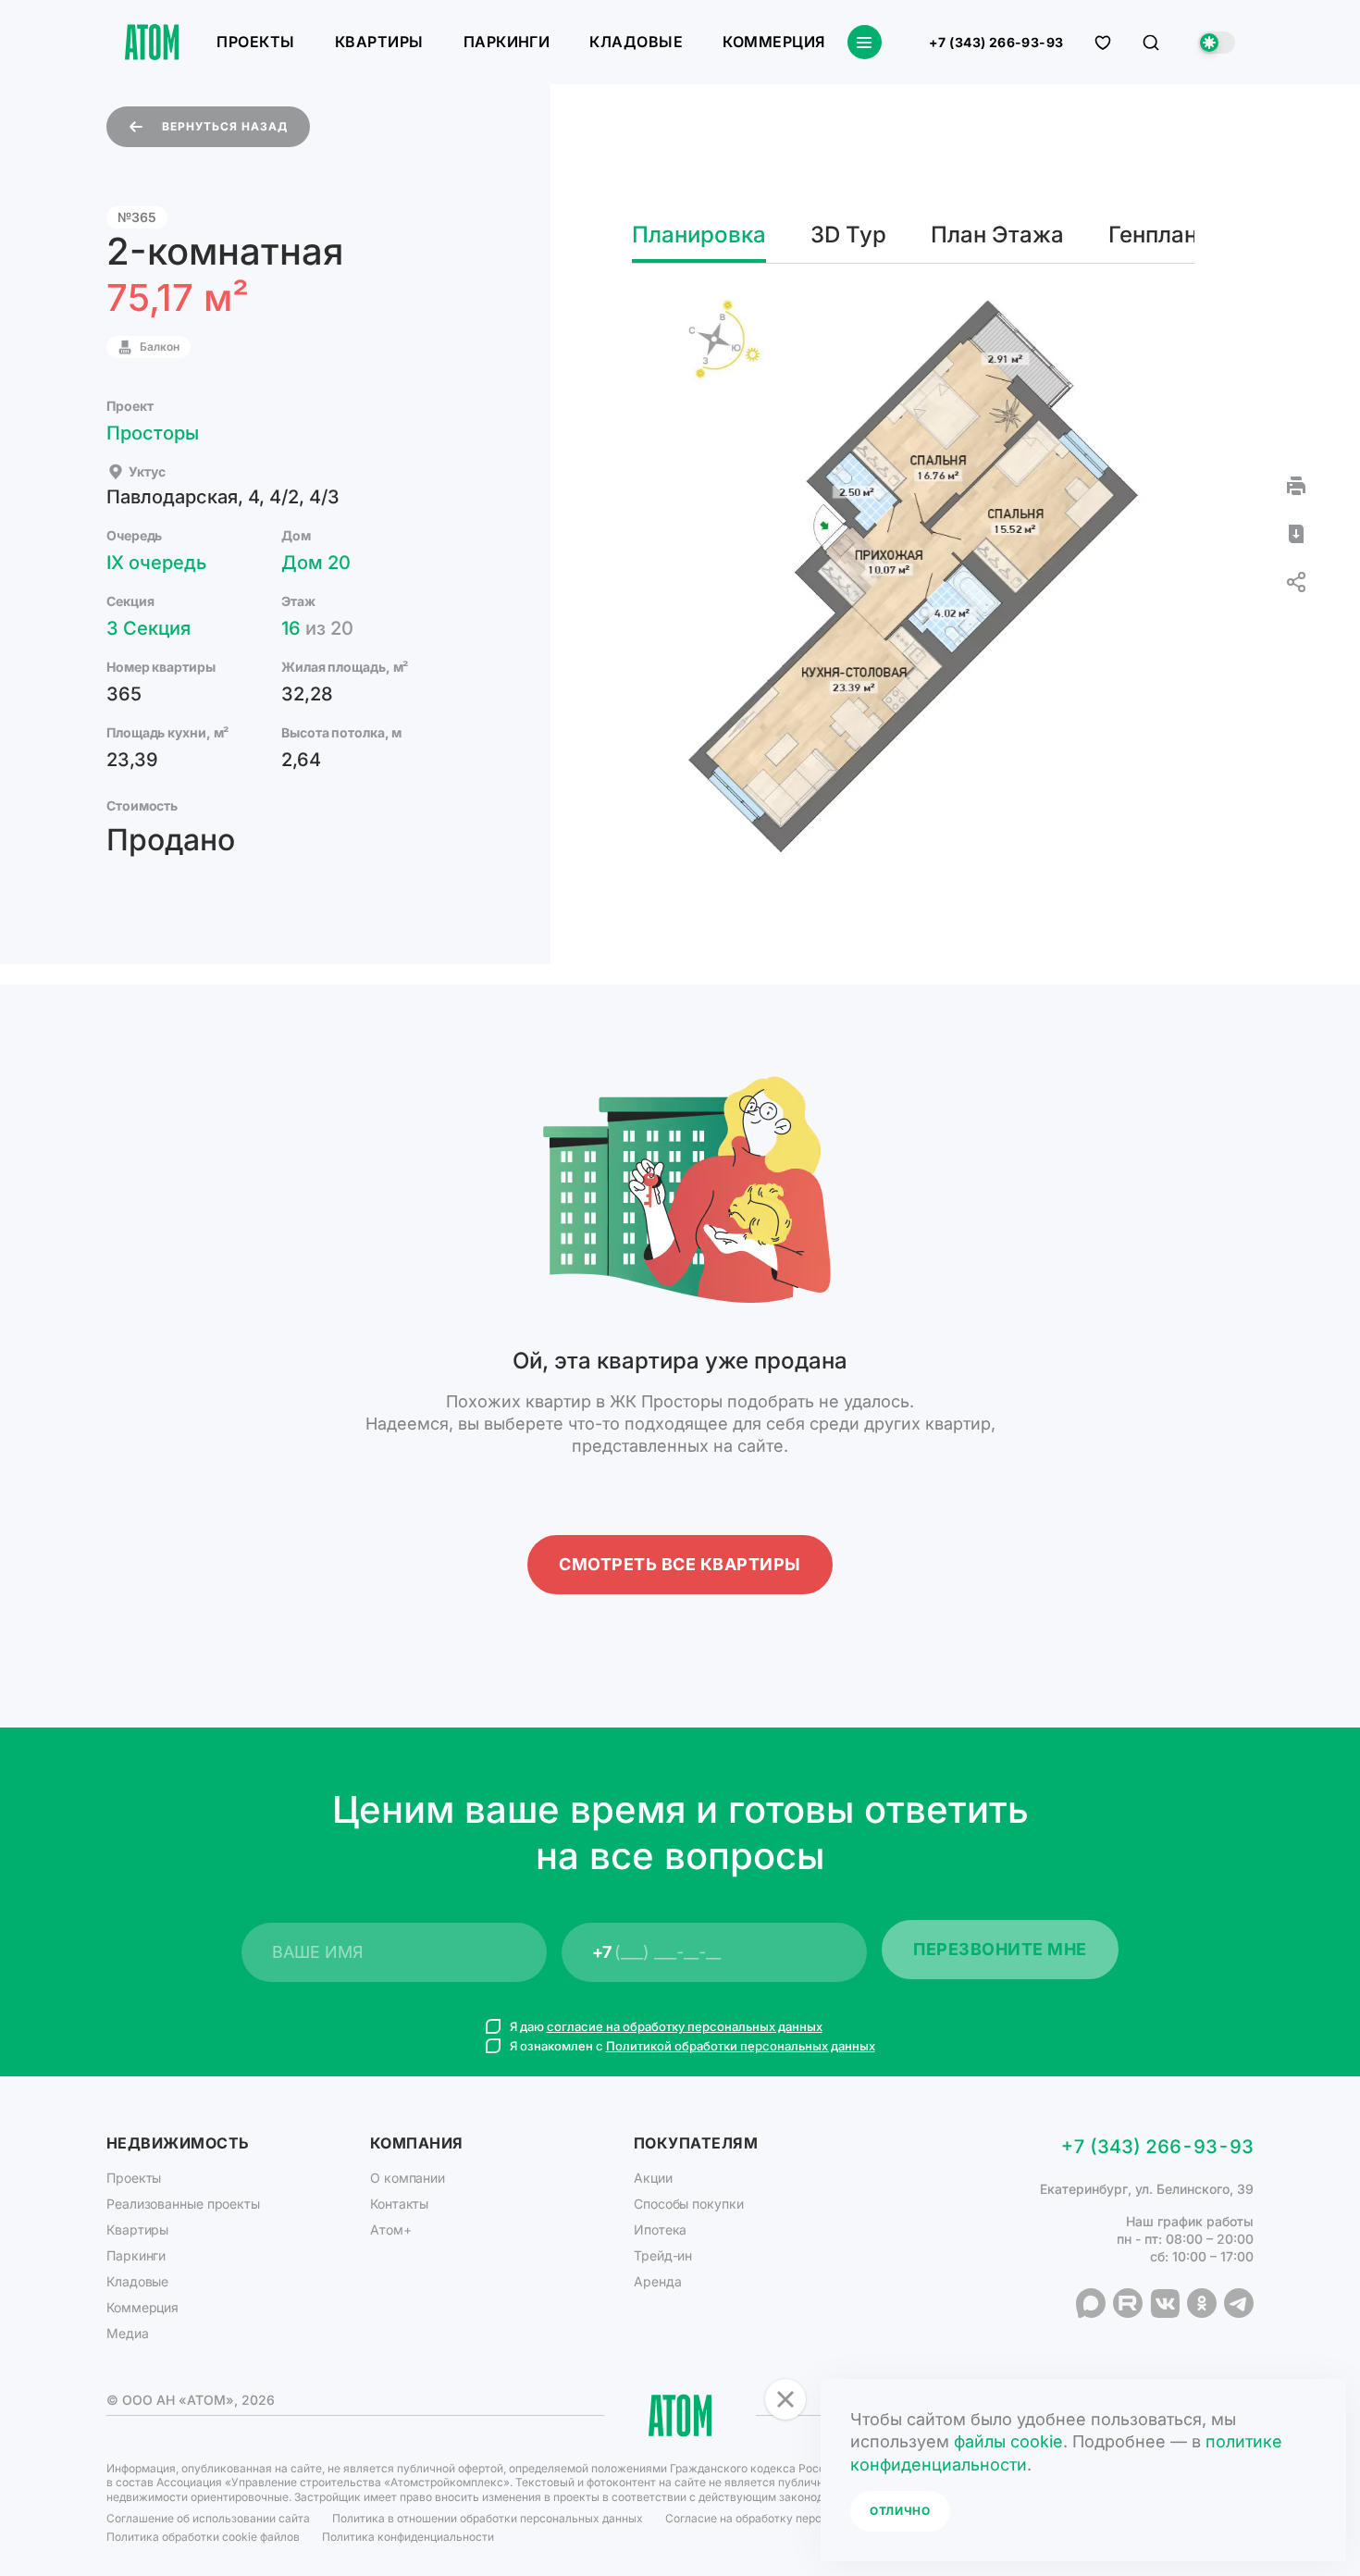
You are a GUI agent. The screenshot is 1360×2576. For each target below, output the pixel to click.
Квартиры (379, 42)
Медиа (128, 2333)
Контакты (399, 2204)
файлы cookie (1008, 2441)
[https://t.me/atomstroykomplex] (1239, 2303)
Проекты (255, 42)
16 (317, 628)
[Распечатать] (1296, 486)
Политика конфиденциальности (408, 2537)
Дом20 (316, 563)
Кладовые (636, 42)
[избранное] (1103, 43)
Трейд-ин (663, 2255)
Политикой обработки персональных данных (741, 2046)
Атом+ (391, 2229)
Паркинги (507, 42)
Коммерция (773, 42)
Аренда (657, 2281)
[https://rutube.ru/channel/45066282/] (1128, 2303)
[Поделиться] (1296, 582)
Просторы (153, 433)
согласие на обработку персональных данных (685, 2026)
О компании (408, 2178)
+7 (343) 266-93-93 (996, 43)
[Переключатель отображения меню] (865, 42)
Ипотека (660, 2229)
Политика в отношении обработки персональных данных (488, 2518)
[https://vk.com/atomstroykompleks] (1165, 2303)
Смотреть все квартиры (680, 1564)
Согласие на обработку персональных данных (792, 2518)
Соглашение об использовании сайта (208, 2518)
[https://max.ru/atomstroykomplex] (1091, 2303)
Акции (653, 2178)
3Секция (148, 628)
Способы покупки (689, 2204)
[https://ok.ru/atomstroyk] (1202, 2303)
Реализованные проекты (183, 2204)
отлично (900, 2511)
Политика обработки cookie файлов (203, 2537)
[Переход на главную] (152, 42)
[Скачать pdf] (1296, 534)
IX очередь (156, 563)
